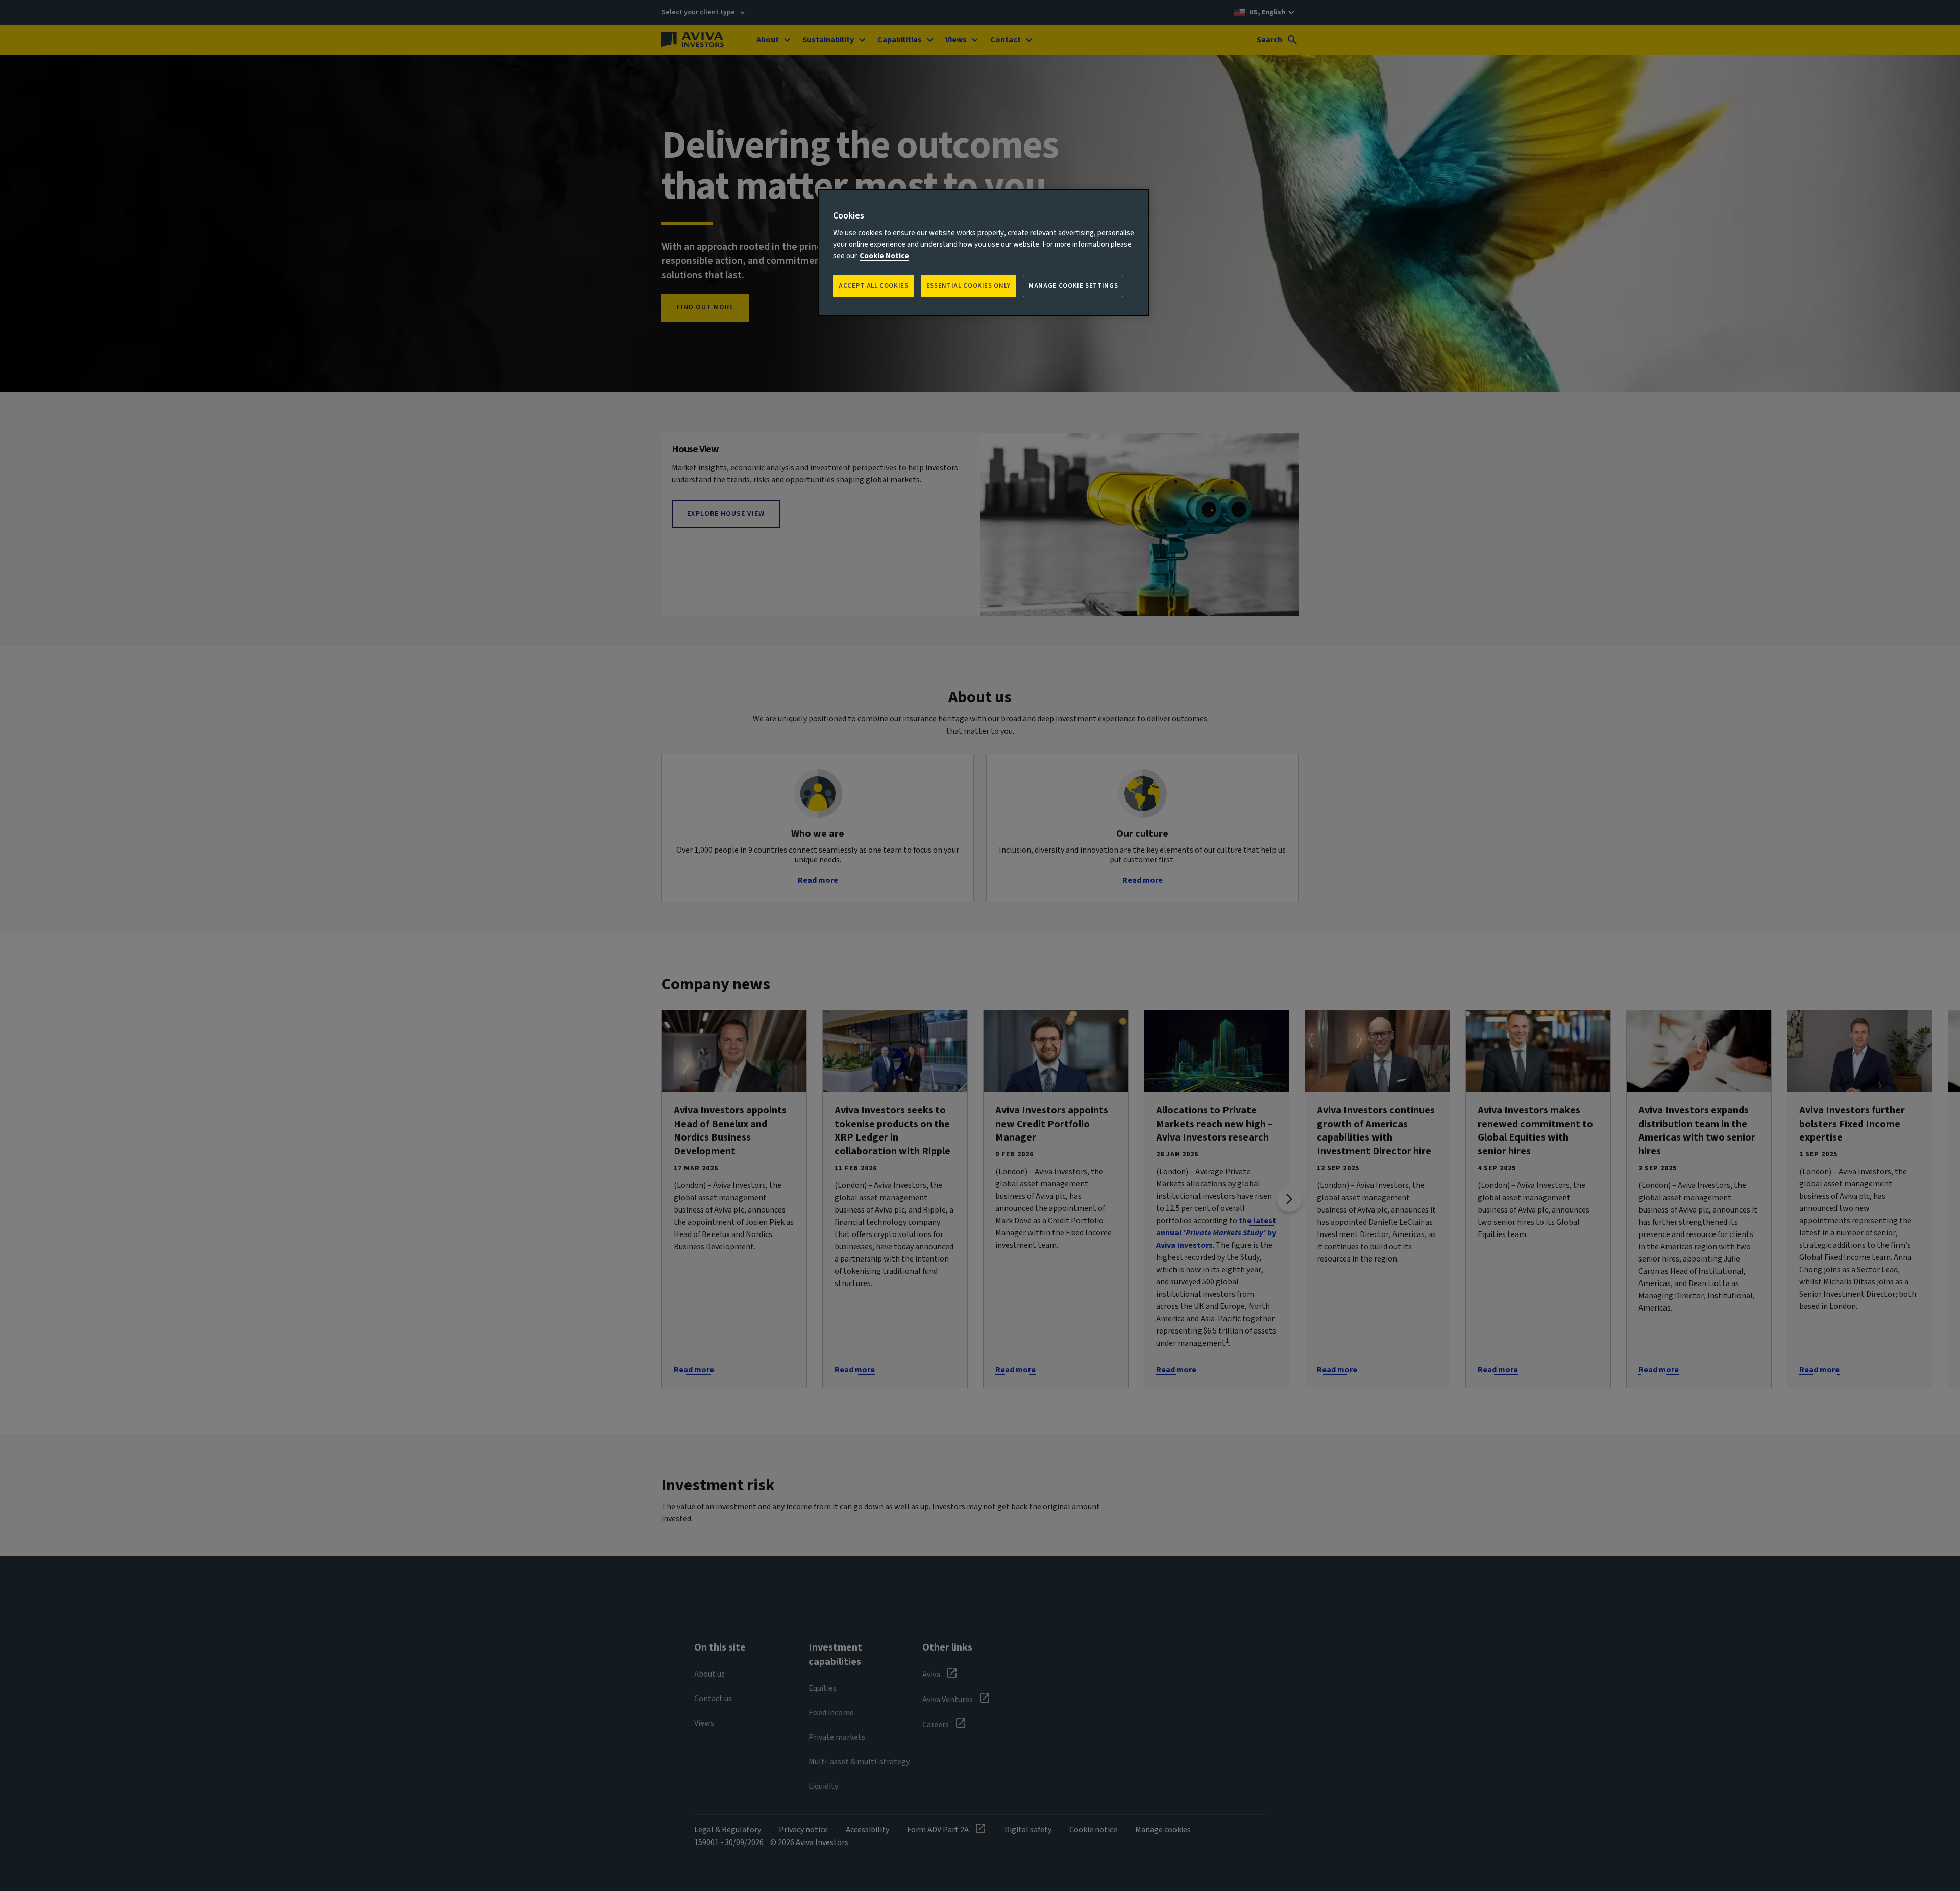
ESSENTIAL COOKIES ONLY (969, 286)
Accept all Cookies (874, 286)
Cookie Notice (884, 256)
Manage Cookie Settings (1073, 286)
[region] (984, 252)
